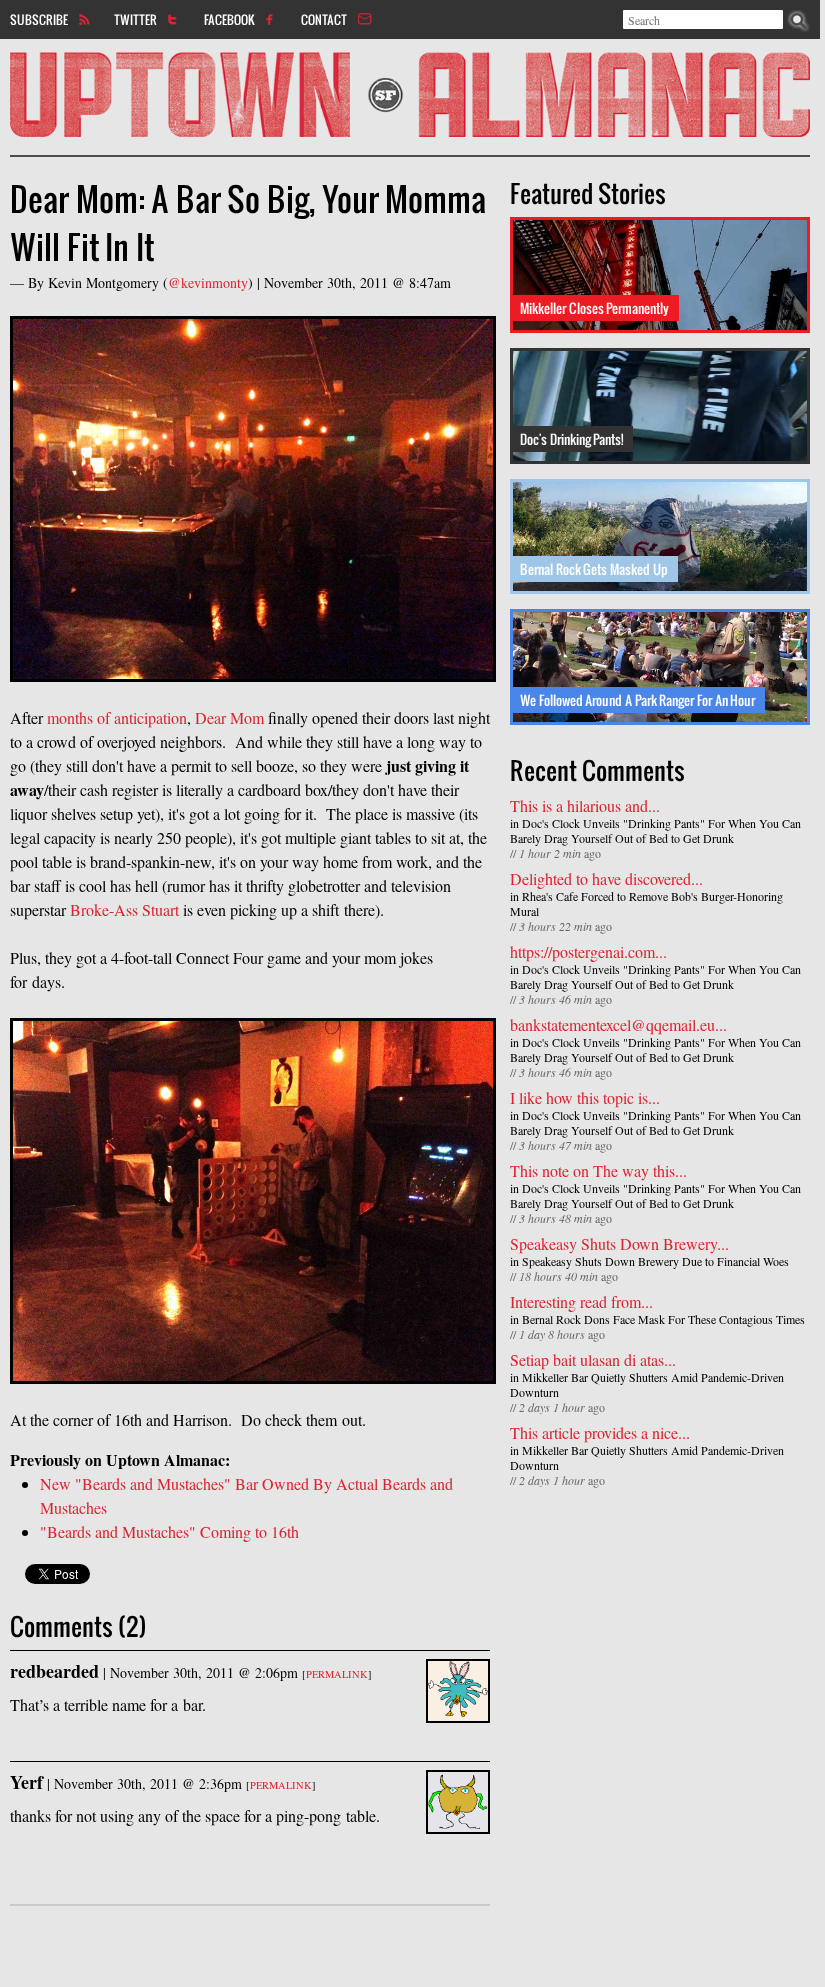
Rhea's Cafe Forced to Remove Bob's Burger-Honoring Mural (646, 903)
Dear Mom (229, 717)
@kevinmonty (208, 282)
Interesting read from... (581, 1301)
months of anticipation (117, 717)
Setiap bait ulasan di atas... (593, 1359)
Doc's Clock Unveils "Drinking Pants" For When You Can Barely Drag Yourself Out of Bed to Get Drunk (655, 830)
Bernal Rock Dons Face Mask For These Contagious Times (663, 1319)
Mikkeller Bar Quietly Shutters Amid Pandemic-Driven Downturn (647, 1384)
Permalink (337, 1674)
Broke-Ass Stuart (124, 909)
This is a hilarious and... (585, 805)
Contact (324, 19)
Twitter (135, 19)
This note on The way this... (598, 1170)
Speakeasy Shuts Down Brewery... (619, 1243)
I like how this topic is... (585, 1097)
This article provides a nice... (600, 1432)
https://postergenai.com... (588, 951)
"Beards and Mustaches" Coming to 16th (169, 1531)
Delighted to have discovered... (606, 878)
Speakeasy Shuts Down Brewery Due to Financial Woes (655, 1261)
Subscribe (39, 19)
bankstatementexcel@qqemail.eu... (618, 1024)
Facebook (229, 19)
